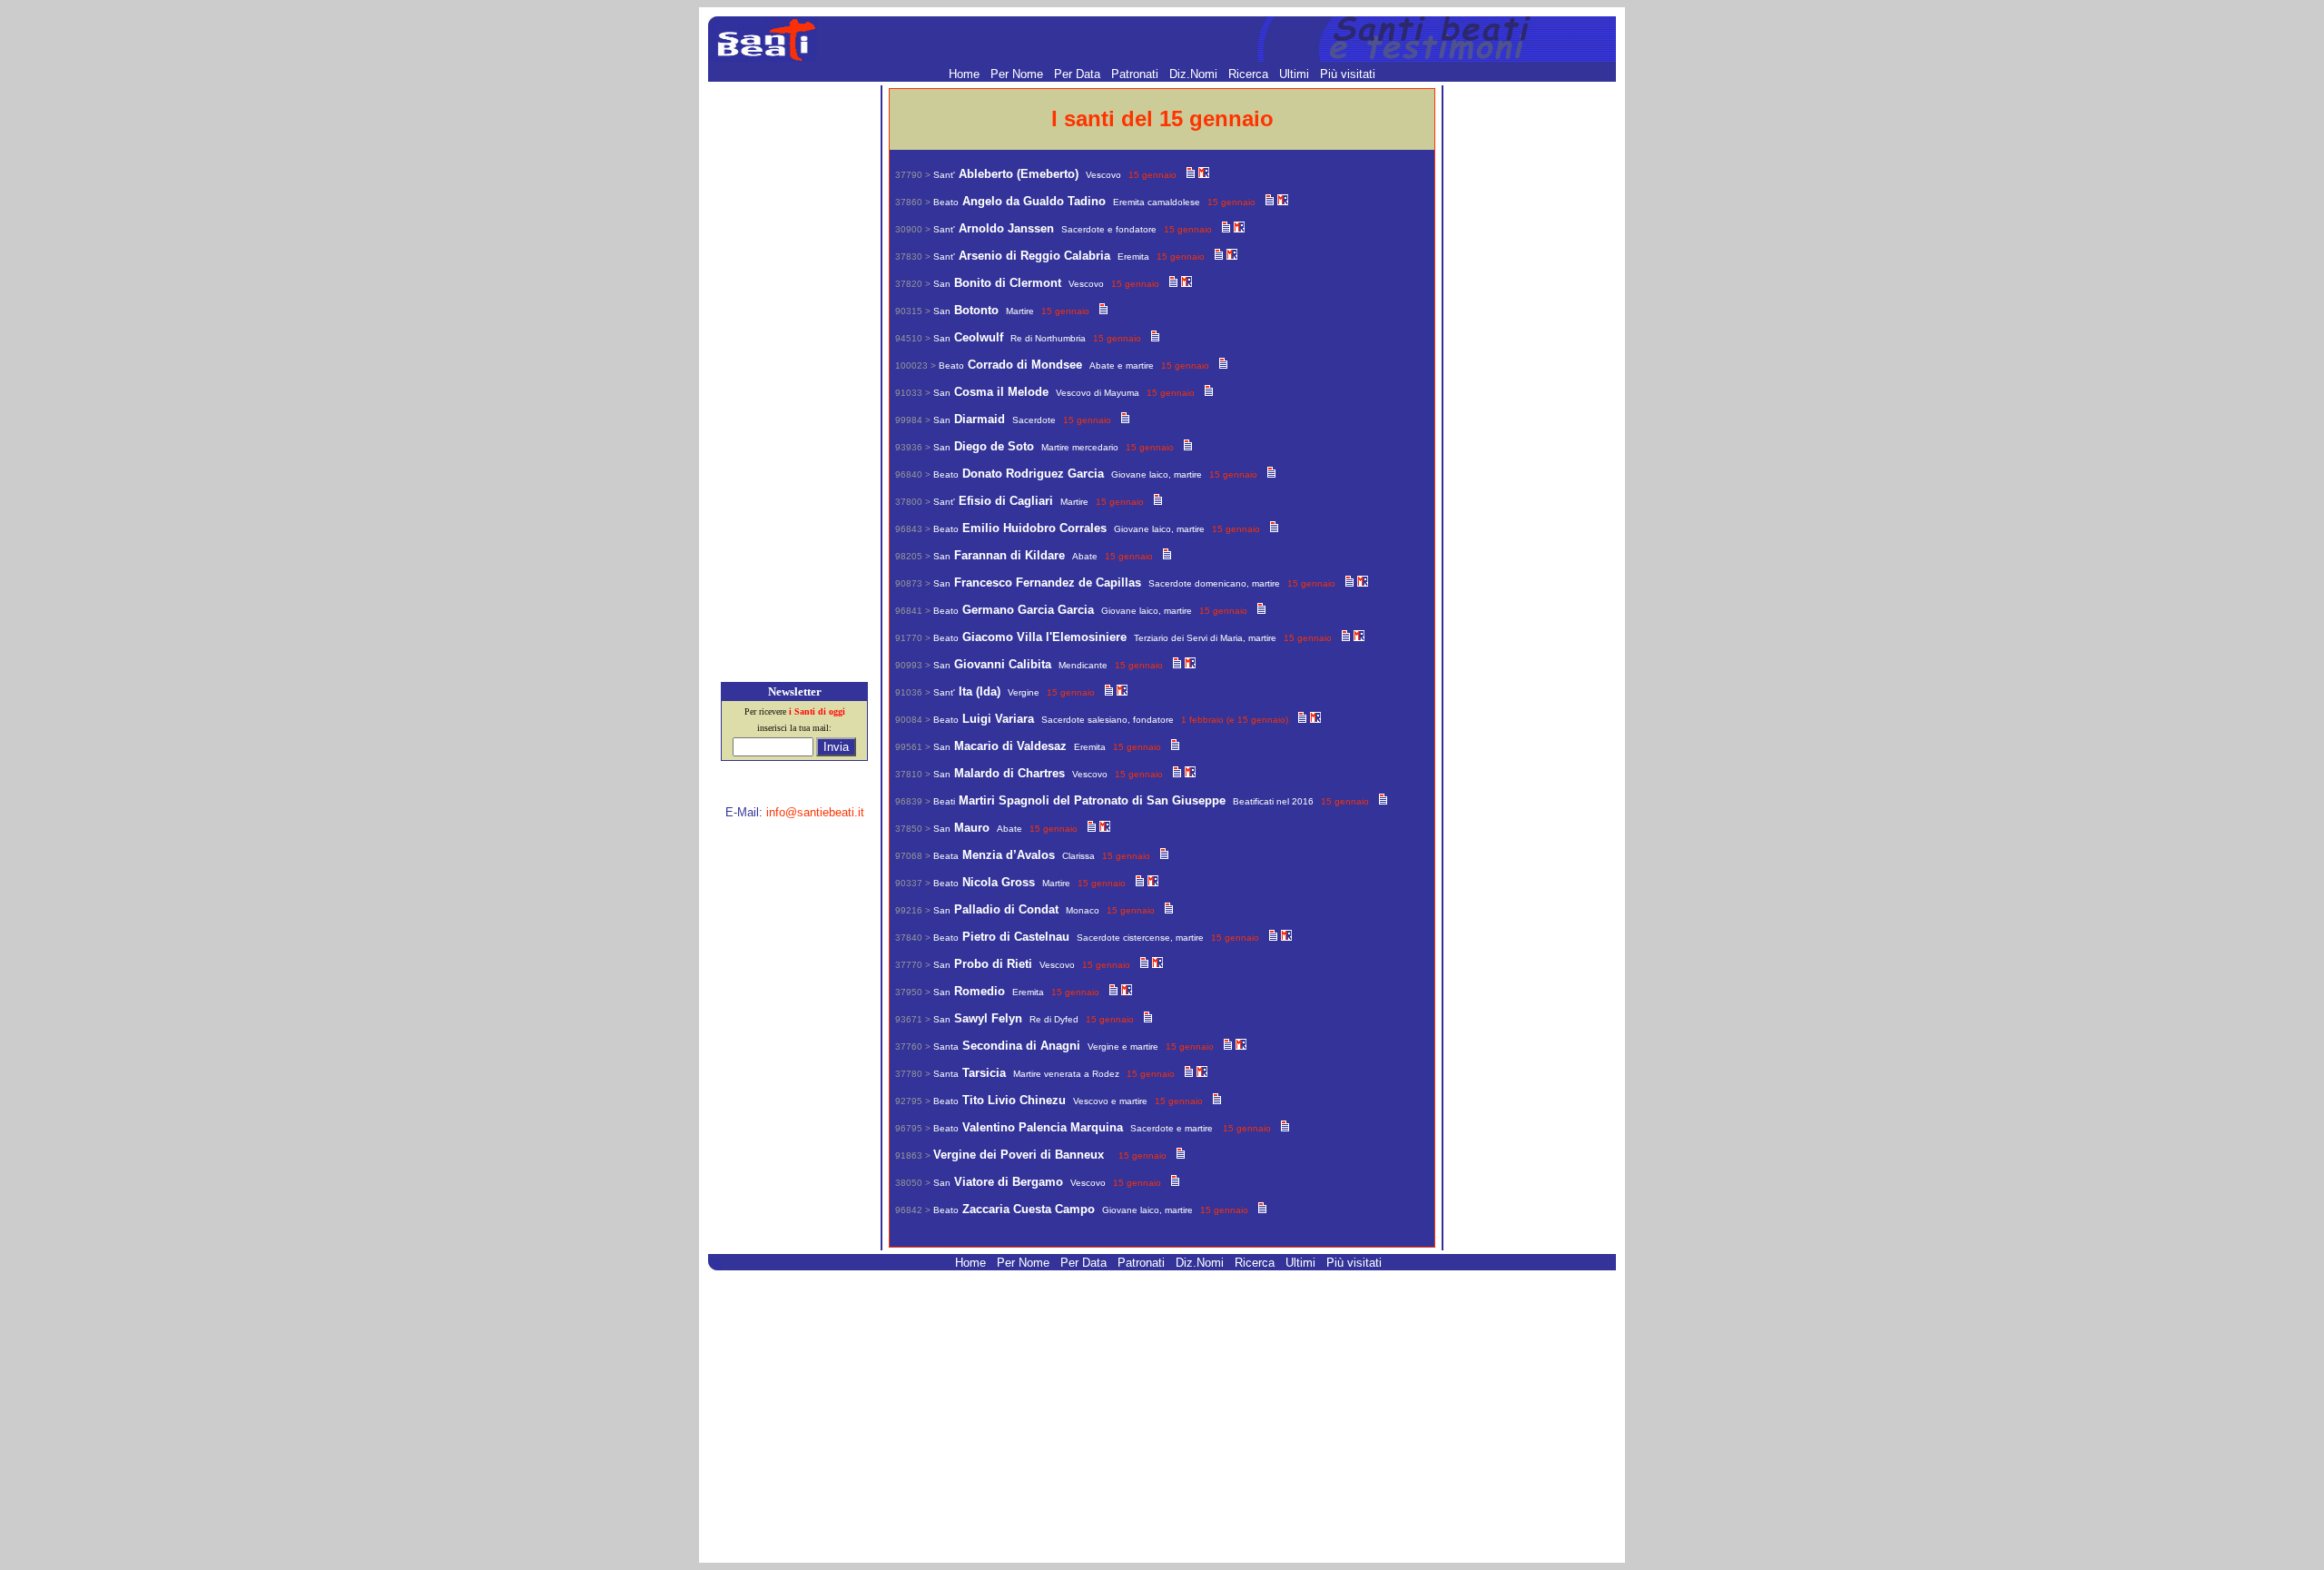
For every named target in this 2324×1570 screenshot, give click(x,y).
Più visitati (1348, 74)
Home (966, 74)
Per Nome (1019, 74)
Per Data (1079, 74)
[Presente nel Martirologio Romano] (1204, 174)
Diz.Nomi (1195, 74)
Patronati (1137, 74)
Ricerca (1250, 74)
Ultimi (1296, 74)
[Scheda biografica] (1191, 174)
